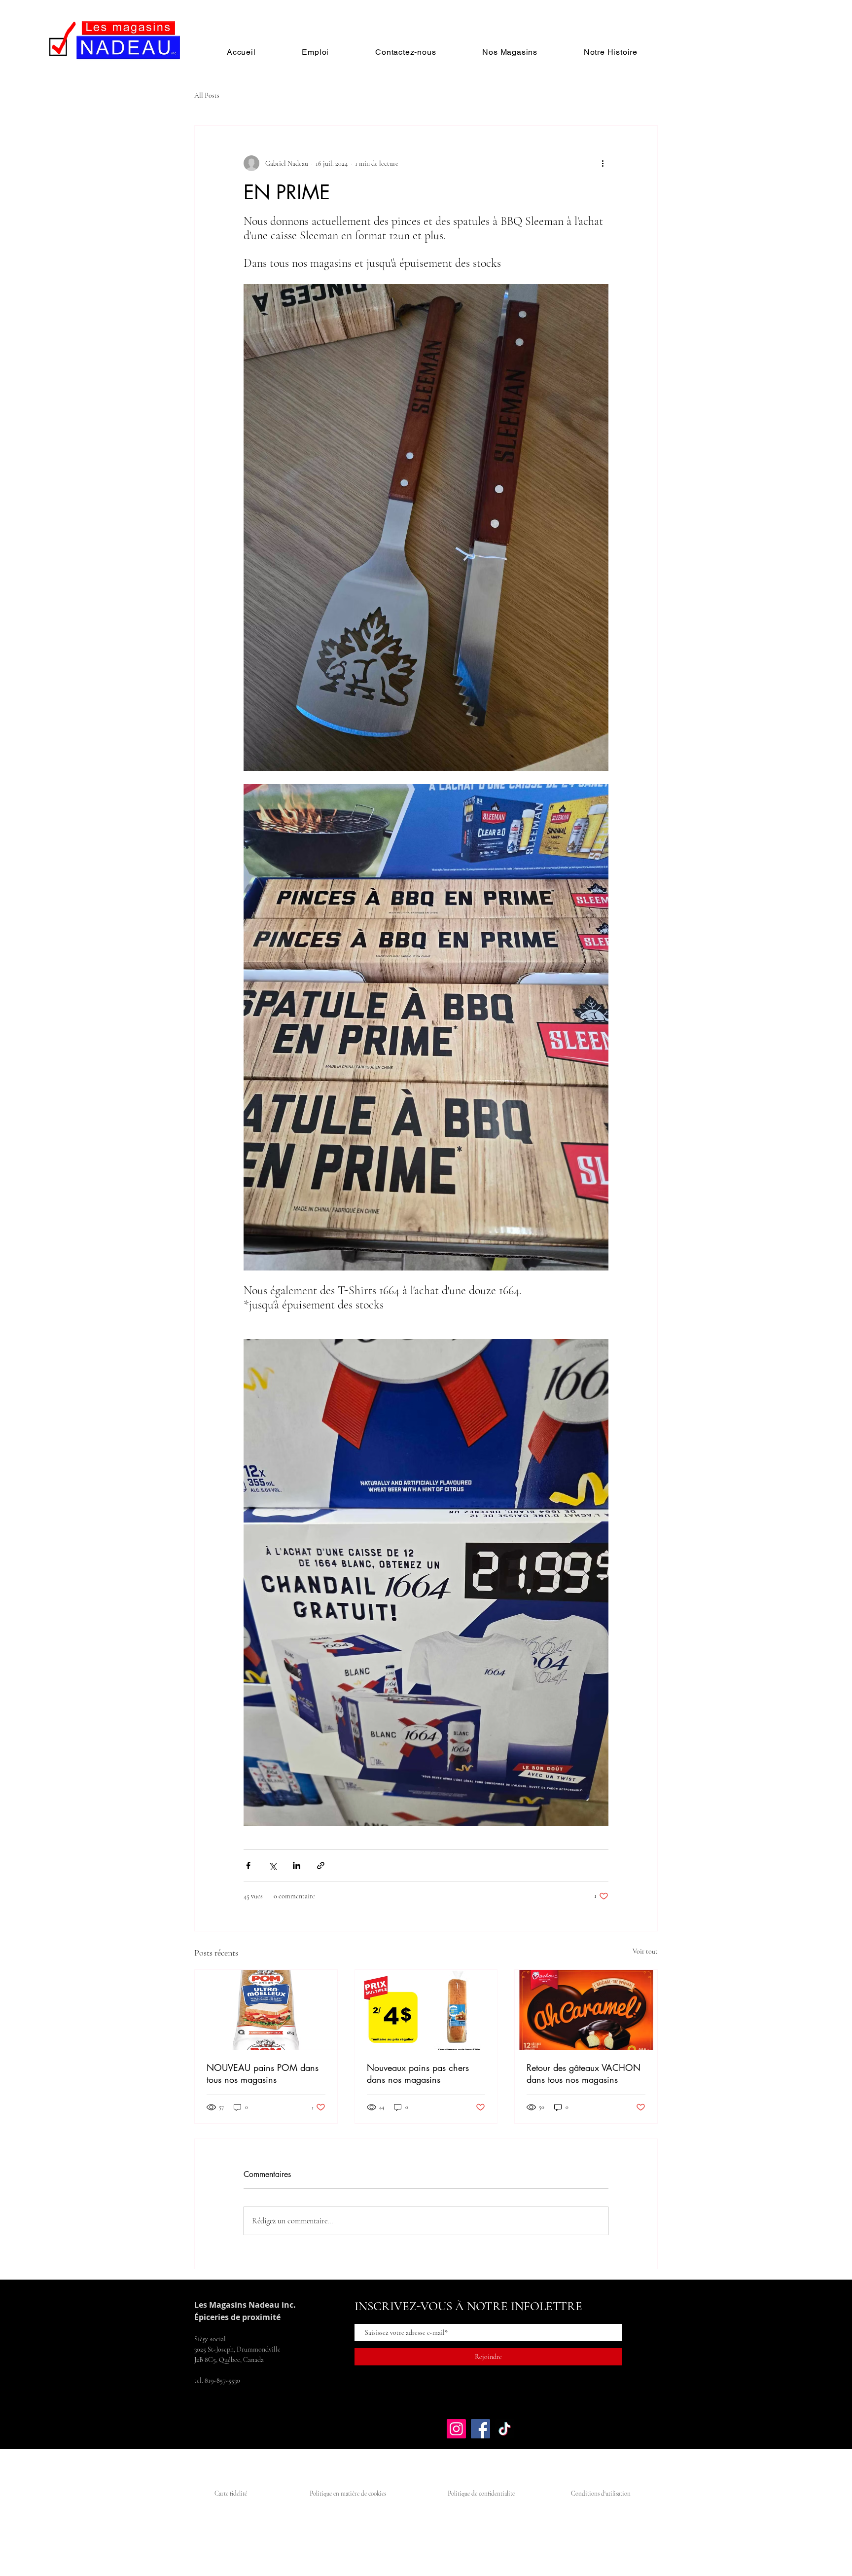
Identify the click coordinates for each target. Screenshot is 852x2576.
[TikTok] (505, 2429)
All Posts (207, 95)
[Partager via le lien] (321, 1866)
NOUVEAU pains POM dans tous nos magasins (263, 2073)
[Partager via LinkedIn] (297, 1866)
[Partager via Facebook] (248, 1866)
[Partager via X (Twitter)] (272, 1866)
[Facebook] (480, 2429)
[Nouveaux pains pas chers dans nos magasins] (426, 2010)
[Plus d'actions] (603, 163)
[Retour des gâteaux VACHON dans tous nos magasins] (586, 2010)
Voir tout (645, 1951)
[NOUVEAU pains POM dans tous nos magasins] (266, 2010)
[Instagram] (456, 2429)
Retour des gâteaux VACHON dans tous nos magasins (584, 2073)
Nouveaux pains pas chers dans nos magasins (418, 2073)
